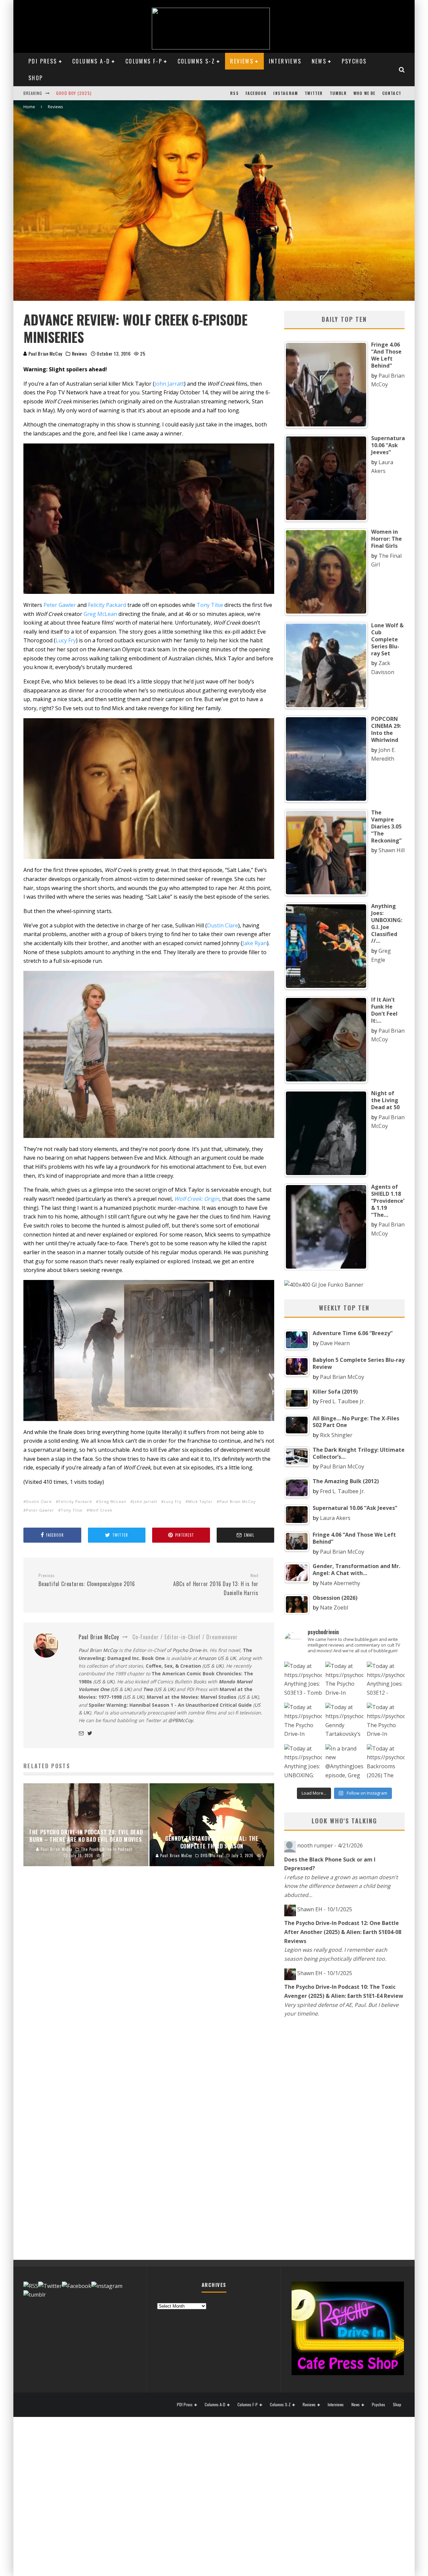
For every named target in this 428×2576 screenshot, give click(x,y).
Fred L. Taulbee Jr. (342, 1401)
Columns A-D (91, 61)
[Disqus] (149, 1982)
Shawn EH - (325, 1909)
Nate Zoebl (334, 1607)
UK (233, 1658)
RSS (234, 93)
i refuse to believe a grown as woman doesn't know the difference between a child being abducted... (341, 1886)
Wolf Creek (101, 1510)
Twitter (314, 93)
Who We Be (364, 93)
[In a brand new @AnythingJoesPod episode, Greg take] (344, 1763)
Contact (392, 93)
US (207, 1666)
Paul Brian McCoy (45, 353)
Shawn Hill (392, 850)
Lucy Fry (66, 640)
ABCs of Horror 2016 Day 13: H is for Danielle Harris (216, 1585)
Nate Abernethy (340, 1583)
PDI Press (43, 61)
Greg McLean (100, 614)
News (319, 61)
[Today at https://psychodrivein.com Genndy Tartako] (344, 1722)
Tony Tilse (210, 605)
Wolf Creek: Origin (197, 1199)
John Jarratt (169, 384)
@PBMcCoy (181, 1720)
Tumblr (338, 93)
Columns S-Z (196, 61)
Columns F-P (144, 61)
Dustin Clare (223, 925)
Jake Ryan (255, 943)
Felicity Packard (107, 605)
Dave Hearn (335, 1343)
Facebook (256, 93)
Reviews (242, 61)
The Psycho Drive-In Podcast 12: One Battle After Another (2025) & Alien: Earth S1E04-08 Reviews (343, 1932)
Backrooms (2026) (76, 93)
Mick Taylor (200, 1501)
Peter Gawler (60, 605)
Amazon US (211, 1658)
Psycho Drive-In (190, 1650)
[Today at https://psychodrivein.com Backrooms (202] (386, 1763)
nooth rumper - (330, 1845)
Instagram (286, 93)
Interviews (285, 61)
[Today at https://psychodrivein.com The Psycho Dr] (303, 1722)
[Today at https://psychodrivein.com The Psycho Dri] (344, 1681)
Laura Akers (335, 1518)
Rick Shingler (336, 1435)
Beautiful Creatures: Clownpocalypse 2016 (87, 1580)
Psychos (354, 61)
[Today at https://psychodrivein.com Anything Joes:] (303, 1681)
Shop (36, 78)
